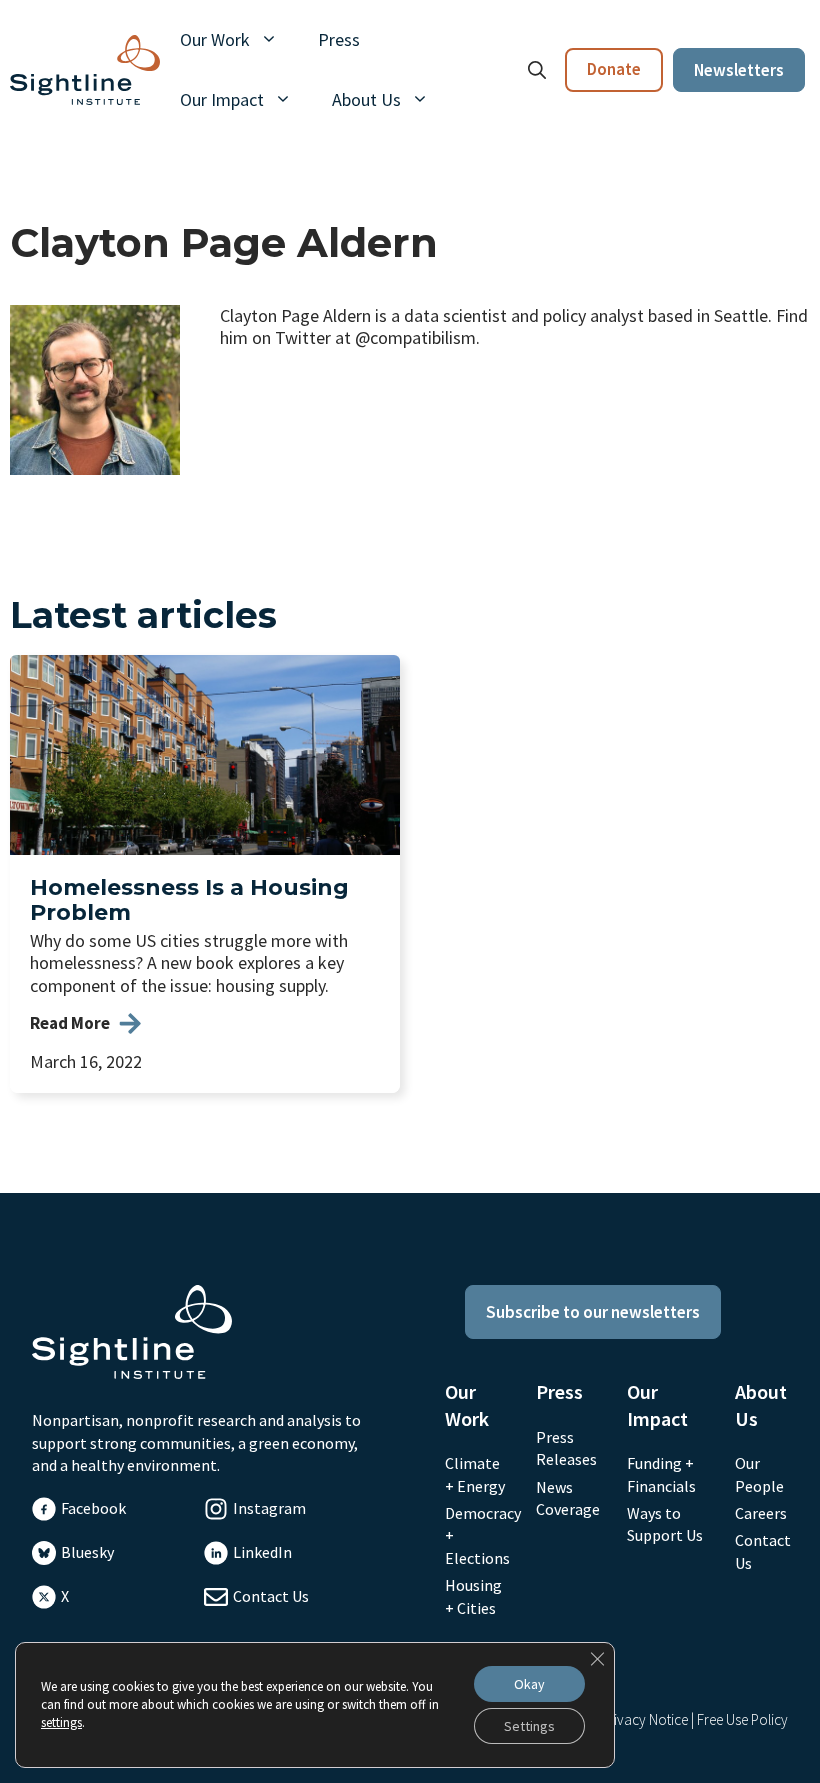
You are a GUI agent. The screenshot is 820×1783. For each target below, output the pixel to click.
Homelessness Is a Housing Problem (189, 900)
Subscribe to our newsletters (593, 1312)
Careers (761, 1513)
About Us (366, 99)
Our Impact (222, 99)
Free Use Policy (742, 1719)
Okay (529, 1684)
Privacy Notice (644, 1719)
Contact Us (271, 1596)
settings (61, 1722)
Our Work (215, 39)
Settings (529, 1726)
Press (339, 39)
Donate (614, 69)
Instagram (269, 1508)
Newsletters (739, 70)
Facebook (93, 1508)
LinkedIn (262, 1552)
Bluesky (87, 1552)
